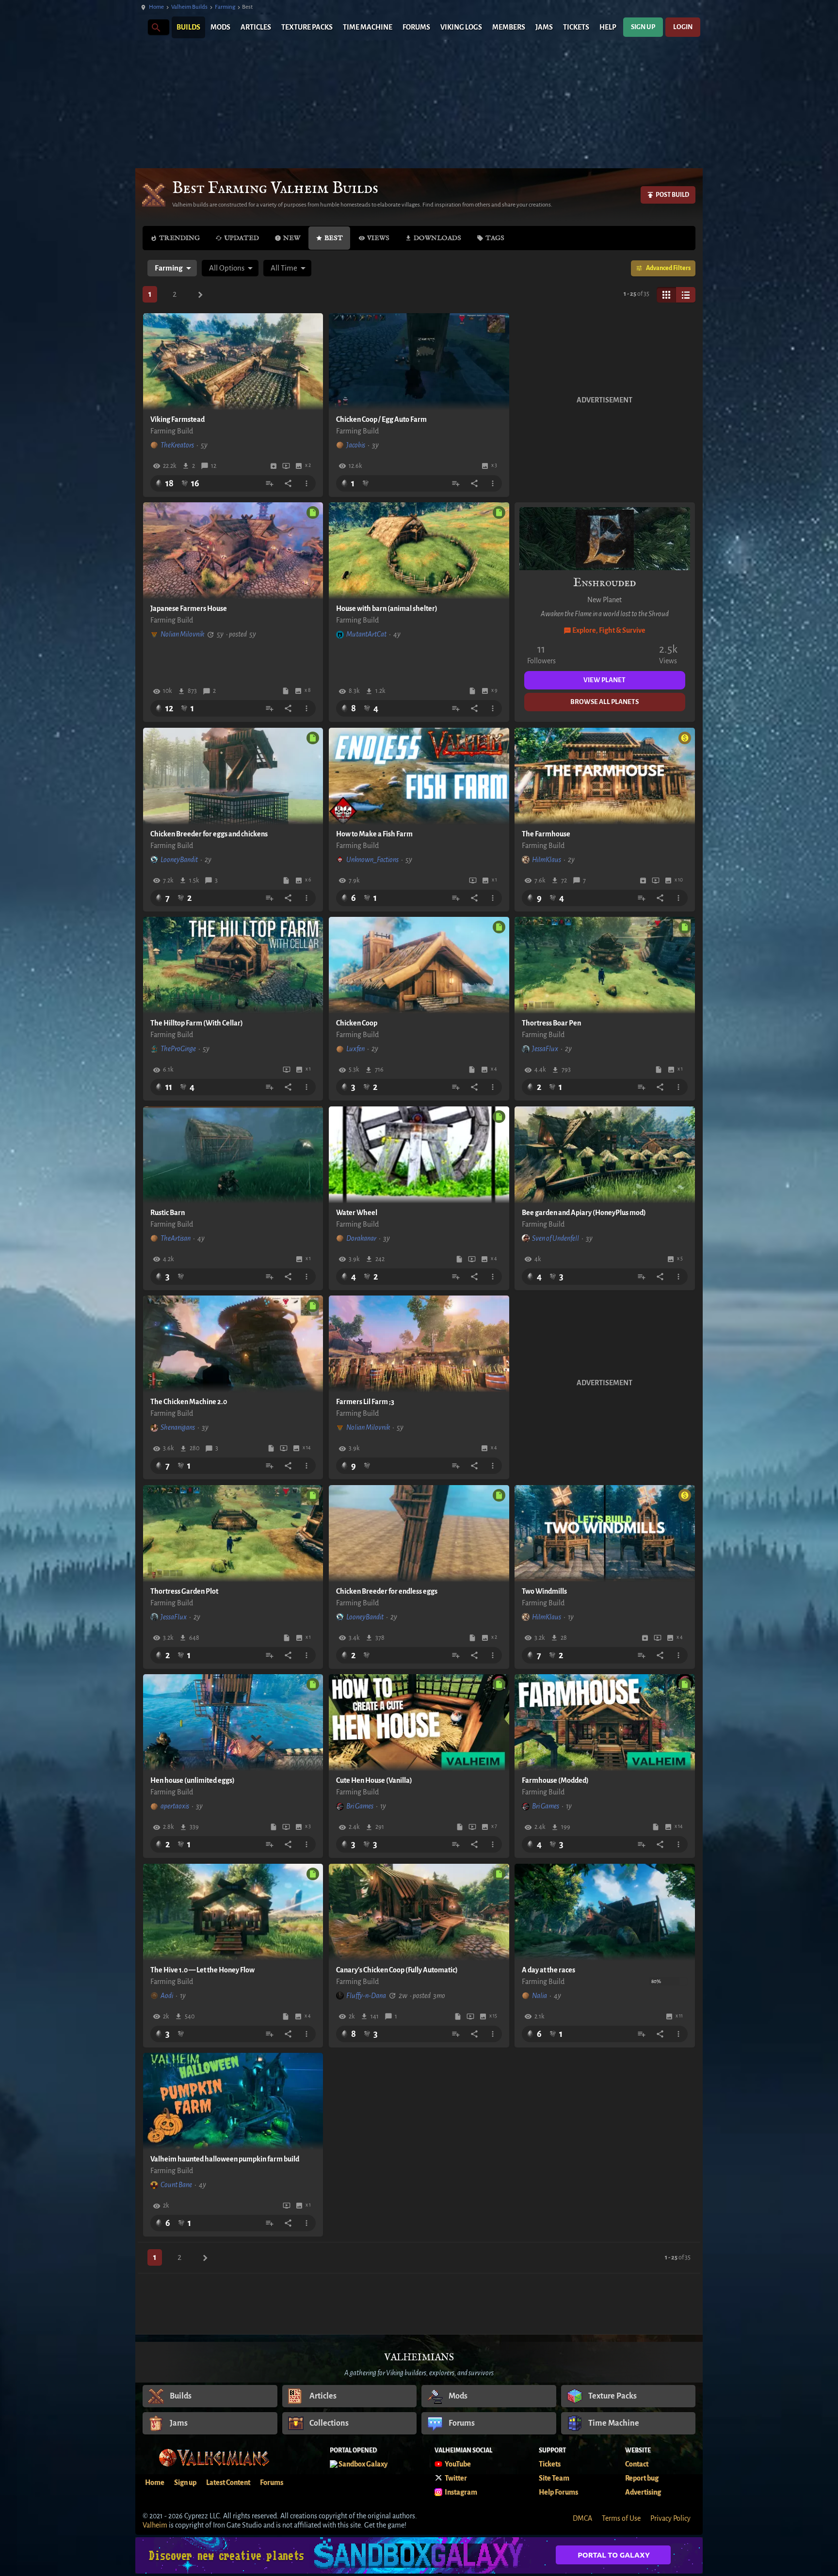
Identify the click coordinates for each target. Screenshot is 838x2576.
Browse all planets (604, 702)
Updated (242, 238)
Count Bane (176, 2185)
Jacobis (356, 445)
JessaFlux (545, 1049)
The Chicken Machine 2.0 (189, 1402)
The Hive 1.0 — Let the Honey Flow (202, 1970)
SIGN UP (643, 27)
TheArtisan (176, 1238)
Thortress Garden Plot (184, 1591)
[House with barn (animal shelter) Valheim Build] (419, 551)
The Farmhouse (546, 834)
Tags (495, 238)
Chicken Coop (357, 1023)
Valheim (155, 2525)
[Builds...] (155, 27)
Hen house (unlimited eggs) (193, 1780)
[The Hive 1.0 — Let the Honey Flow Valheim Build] (233, 1912)
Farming (225, 7)
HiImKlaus (547, 860)
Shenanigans (178, 1427)
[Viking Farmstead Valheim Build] (233, 362)
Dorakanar (361, 1238)
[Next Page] (200, 295)
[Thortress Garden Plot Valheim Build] (233, 1534)
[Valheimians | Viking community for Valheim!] (140, 27)
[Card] (666, 295)
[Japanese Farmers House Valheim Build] (233, 551)
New (292, 238)
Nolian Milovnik (182, 634)
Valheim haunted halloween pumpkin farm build (225, 2159)
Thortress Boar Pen (551, 1023)
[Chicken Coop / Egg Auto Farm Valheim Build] (419, 362)
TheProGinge (178, 1049)
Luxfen (355, 1049)
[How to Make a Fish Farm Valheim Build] (419, 776)
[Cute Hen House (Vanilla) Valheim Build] (419, 1723)
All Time (284, 268)
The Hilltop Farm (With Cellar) (197, 1023)
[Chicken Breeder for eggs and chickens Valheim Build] (233, 776)
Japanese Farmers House (189, 608)
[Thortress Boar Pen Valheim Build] (605, 965)
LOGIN (683, 27)
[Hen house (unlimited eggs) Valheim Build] (233, 1723)
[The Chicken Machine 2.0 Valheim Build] (233, 1344)
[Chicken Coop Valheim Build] (419, 965)
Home (156, 7)
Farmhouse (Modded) (555, 1780)
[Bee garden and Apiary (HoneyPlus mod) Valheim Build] (605, 1155)
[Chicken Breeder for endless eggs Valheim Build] (419, 1534)
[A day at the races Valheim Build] (605, 1912)
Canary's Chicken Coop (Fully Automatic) (397, 1970)
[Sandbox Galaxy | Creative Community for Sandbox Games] (419, 2555)
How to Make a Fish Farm (374, 834)
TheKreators (177, 445)
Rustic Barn (168, 1213)
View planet (604, 680)
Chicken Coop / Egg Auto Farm (381, 419)
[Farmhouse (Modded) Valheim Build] (605, 1723)
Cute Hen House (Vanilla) (374, 1780)
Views (378, 238)
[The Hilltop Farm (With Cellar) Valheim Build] (233, 965)
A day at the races (548, 1970)
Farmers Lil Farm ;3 (365, 1402)
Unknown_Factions (372, 860)
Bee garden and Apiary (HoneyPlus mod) (584, 1213)
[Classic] (686, 295)
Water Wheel (357, 1213)
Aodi (167, 1996)
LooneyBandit (179, 860)
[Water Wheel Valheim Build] (419, 1155)
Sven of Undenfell (556, 1238)
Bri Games (360, 1806)
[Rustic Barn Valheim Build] (233, 1155)
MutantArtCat (366, 634)
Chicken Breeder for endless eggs (387, 1591)
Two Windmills (544, 1591)
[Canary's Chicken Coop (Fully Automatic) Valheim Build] (419, 1912)
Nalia (540, 1996)
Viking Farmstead (177, 419)
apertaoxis (175, 1806)
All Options (227, 268)
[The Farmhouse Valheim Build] (605, 776)
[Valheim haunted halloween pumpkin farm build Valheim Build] (233, 2101)
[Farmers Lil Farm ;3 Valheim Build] (419, 1344)
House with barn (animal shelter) (387, 608)
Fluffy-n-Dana (366, 1996)
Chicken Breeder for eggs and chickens (209, 834)
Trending (179, 238)
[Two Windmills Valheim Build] (605, 1534)
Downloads (437, 238)
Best (334, 238)
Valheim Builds (189, 7)
